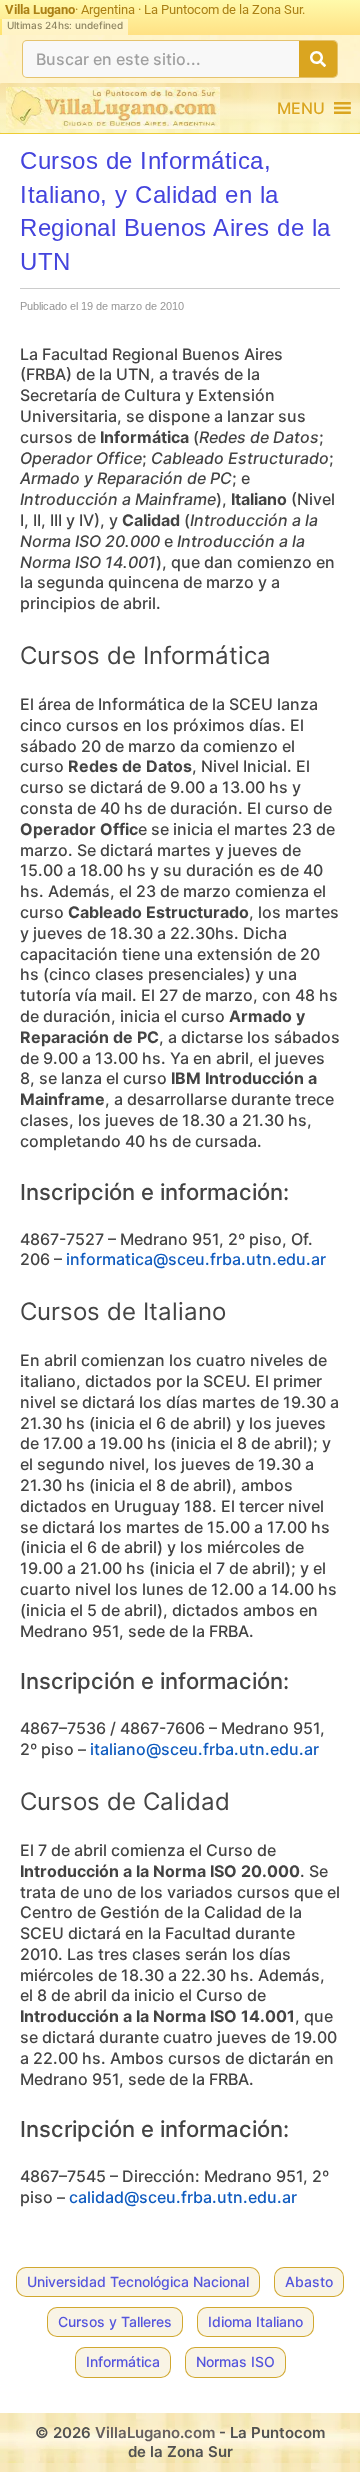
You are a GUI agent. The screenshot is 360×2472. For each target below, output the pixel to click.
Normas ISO (235, 2361)
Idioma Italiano (255, 2321)
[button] (301, 108)
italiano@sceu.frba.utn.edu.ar (204, 1749)
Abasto (309, 2281)
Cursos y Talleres (115, 2321)
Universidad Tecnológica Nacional (138, 2281)
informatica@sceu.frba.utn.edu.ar (196, 1259)
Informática (123, 2361)
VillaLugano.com (155, 2432)
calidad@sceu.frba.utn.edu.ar (183, 2197)
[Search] (318, 59)
